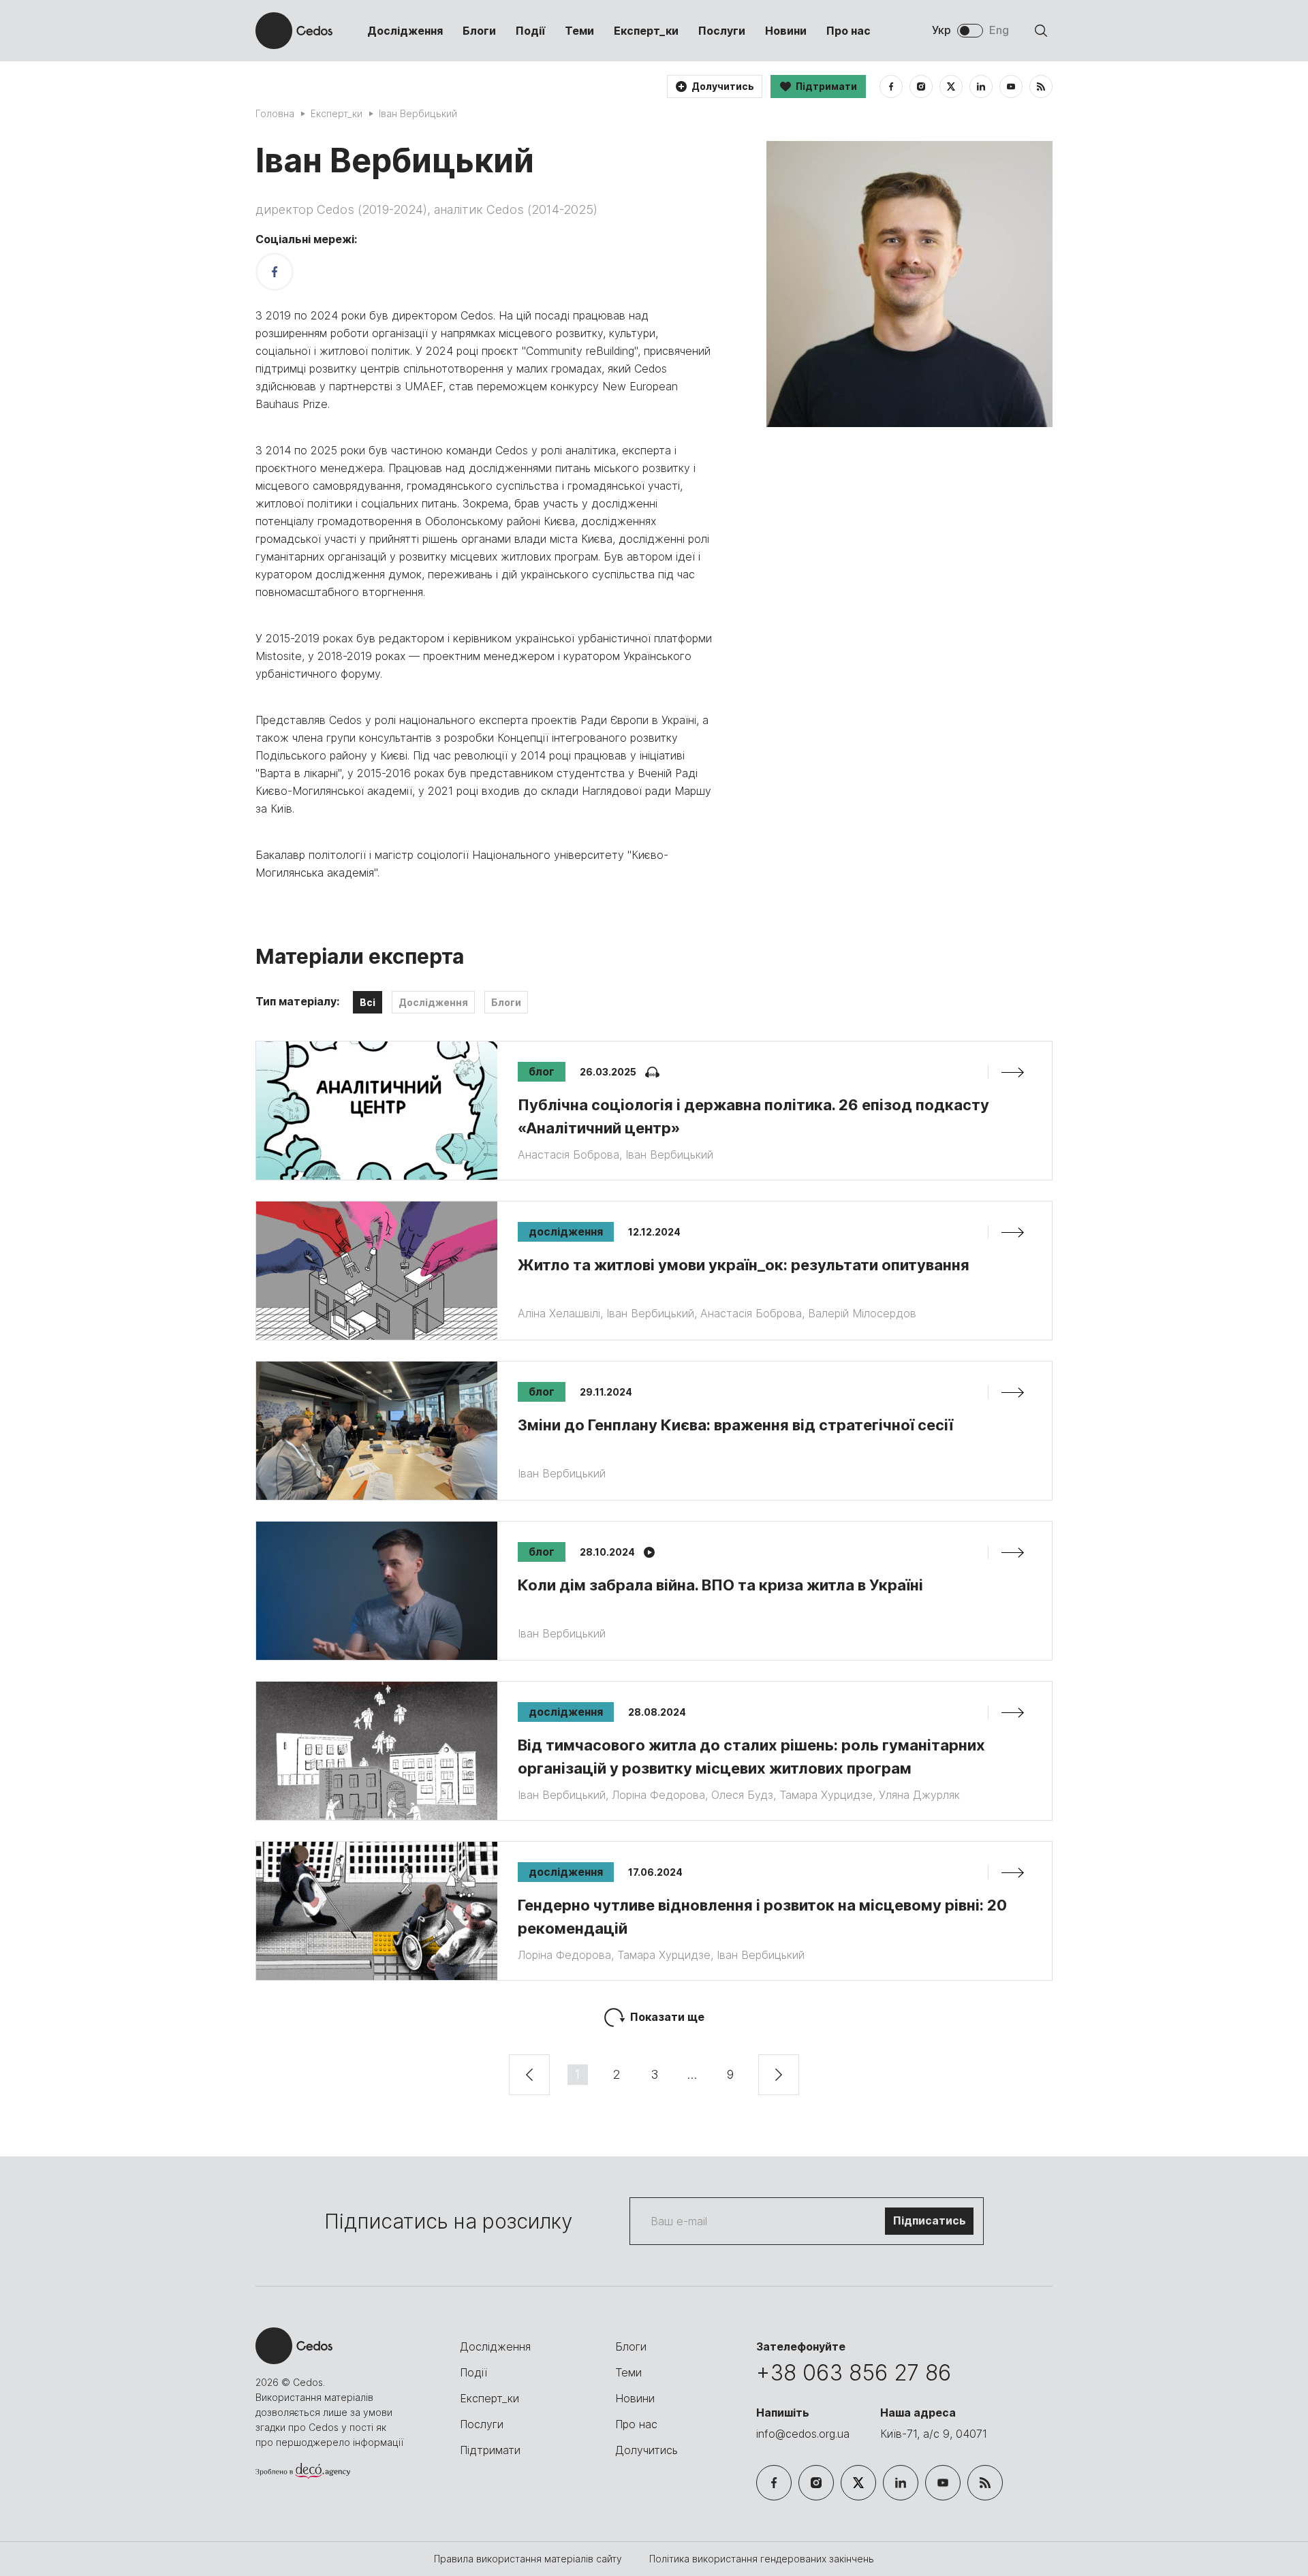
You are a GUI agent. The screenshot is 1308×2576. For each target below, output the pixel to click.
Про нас (848, 31)
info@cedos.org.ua (803, 2434)
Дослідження (405, 31)
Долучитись (647, 2450)
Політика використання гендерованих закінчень (762, 2559)
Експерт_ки (646, 31)
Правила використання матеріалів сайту (529, 2559)
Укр (941, 30)
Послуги (722, 31)
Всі (368, 1002)
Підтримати (490, 2450)
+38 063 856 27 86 (854, 2373)
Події (530, 31)
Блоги (479, 31)
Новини (786, 31)
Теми (579, 31)
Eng (999, 30)
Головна (275, 113)
